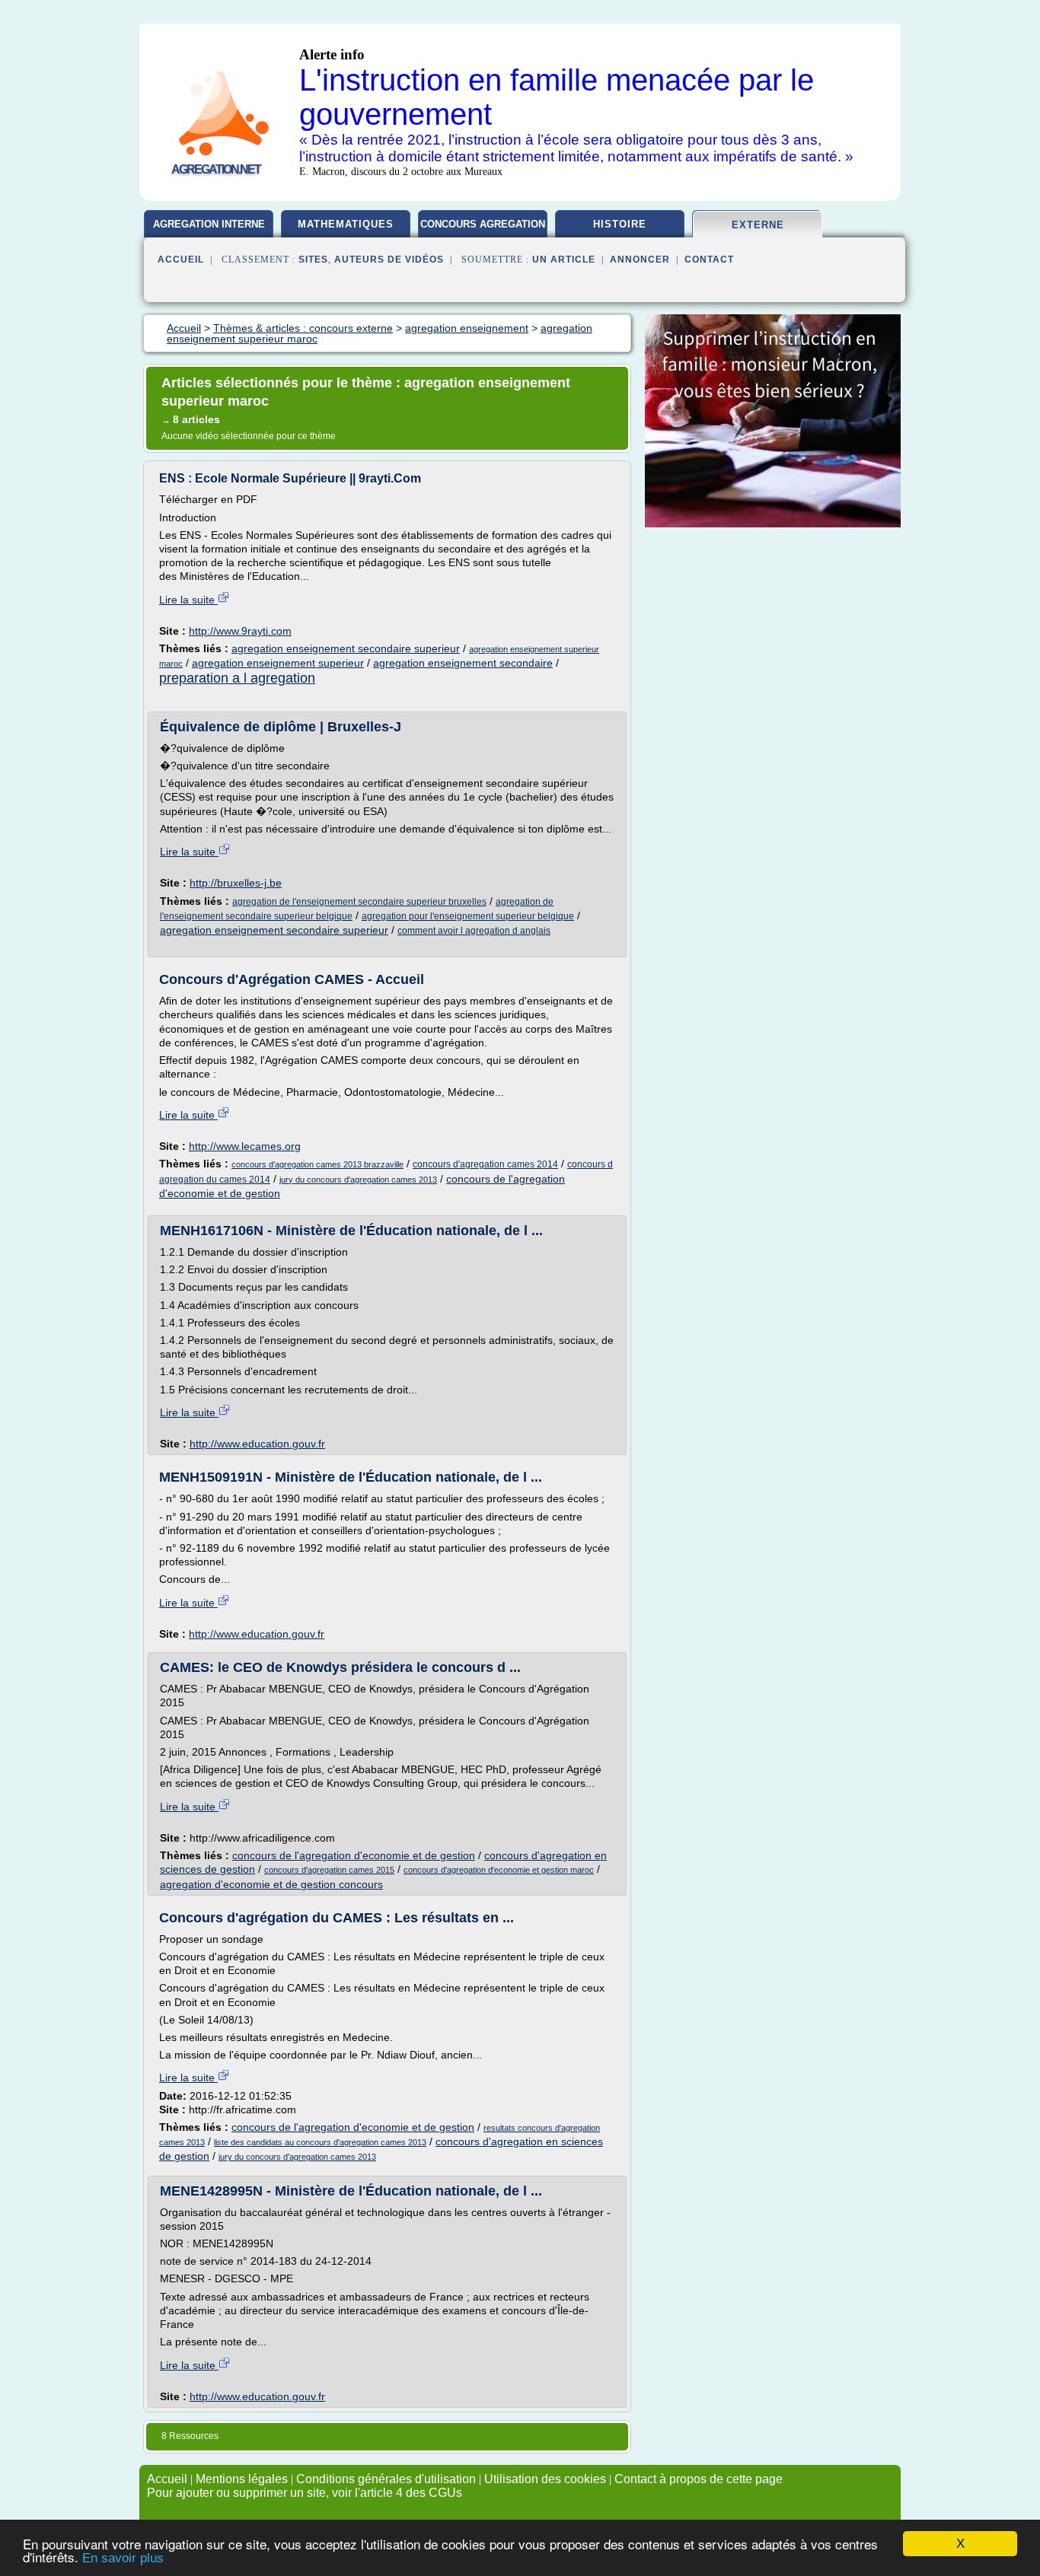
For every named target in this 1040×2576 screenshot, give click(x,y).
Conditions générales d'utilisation (386, 2479)
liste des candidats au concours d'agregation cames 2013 (320, 2142)
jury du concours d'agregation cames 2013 (358, 1180)
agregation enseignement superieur (278, 663)
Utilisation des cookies (545, 2479)
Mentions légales (242, 2479)
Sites (313, 260)
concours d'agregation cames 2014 (485, 1164)
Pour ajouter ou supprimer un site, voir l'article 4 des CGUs (305, 2493)
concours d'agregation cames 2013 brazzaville (317, 1164)
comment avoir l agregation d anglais (474, 931)
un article (564, 260)
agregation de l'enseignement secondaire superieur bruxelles (359, 902)
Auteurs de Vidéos (389, 260)
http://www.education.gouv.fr (257, 1444)
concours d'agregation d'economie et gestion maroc (499, 1870)
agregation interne (209, 224)
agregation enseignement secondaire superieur (346, 648)
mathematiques (346, 224)
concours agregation (483, 224)
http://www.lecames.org (245, 1146)
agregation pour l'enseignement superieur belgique (468, 916)
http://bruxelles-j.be (236, 883)
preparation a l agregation (237, 678)
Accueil (181, 260)
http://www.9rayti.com (240, 631)
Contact (709, 260)
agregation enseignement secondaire (463, 663)
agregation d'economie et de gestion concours (271, 1884)
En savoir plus (123, 2558)
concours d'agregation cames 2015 (329, 1870)
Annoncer (640, 260)
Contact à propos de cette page (699, 2479)
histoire (620, 224)
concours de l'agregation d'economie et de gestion (354, 1855)
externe (758, 225)
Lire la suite (188, 600)
